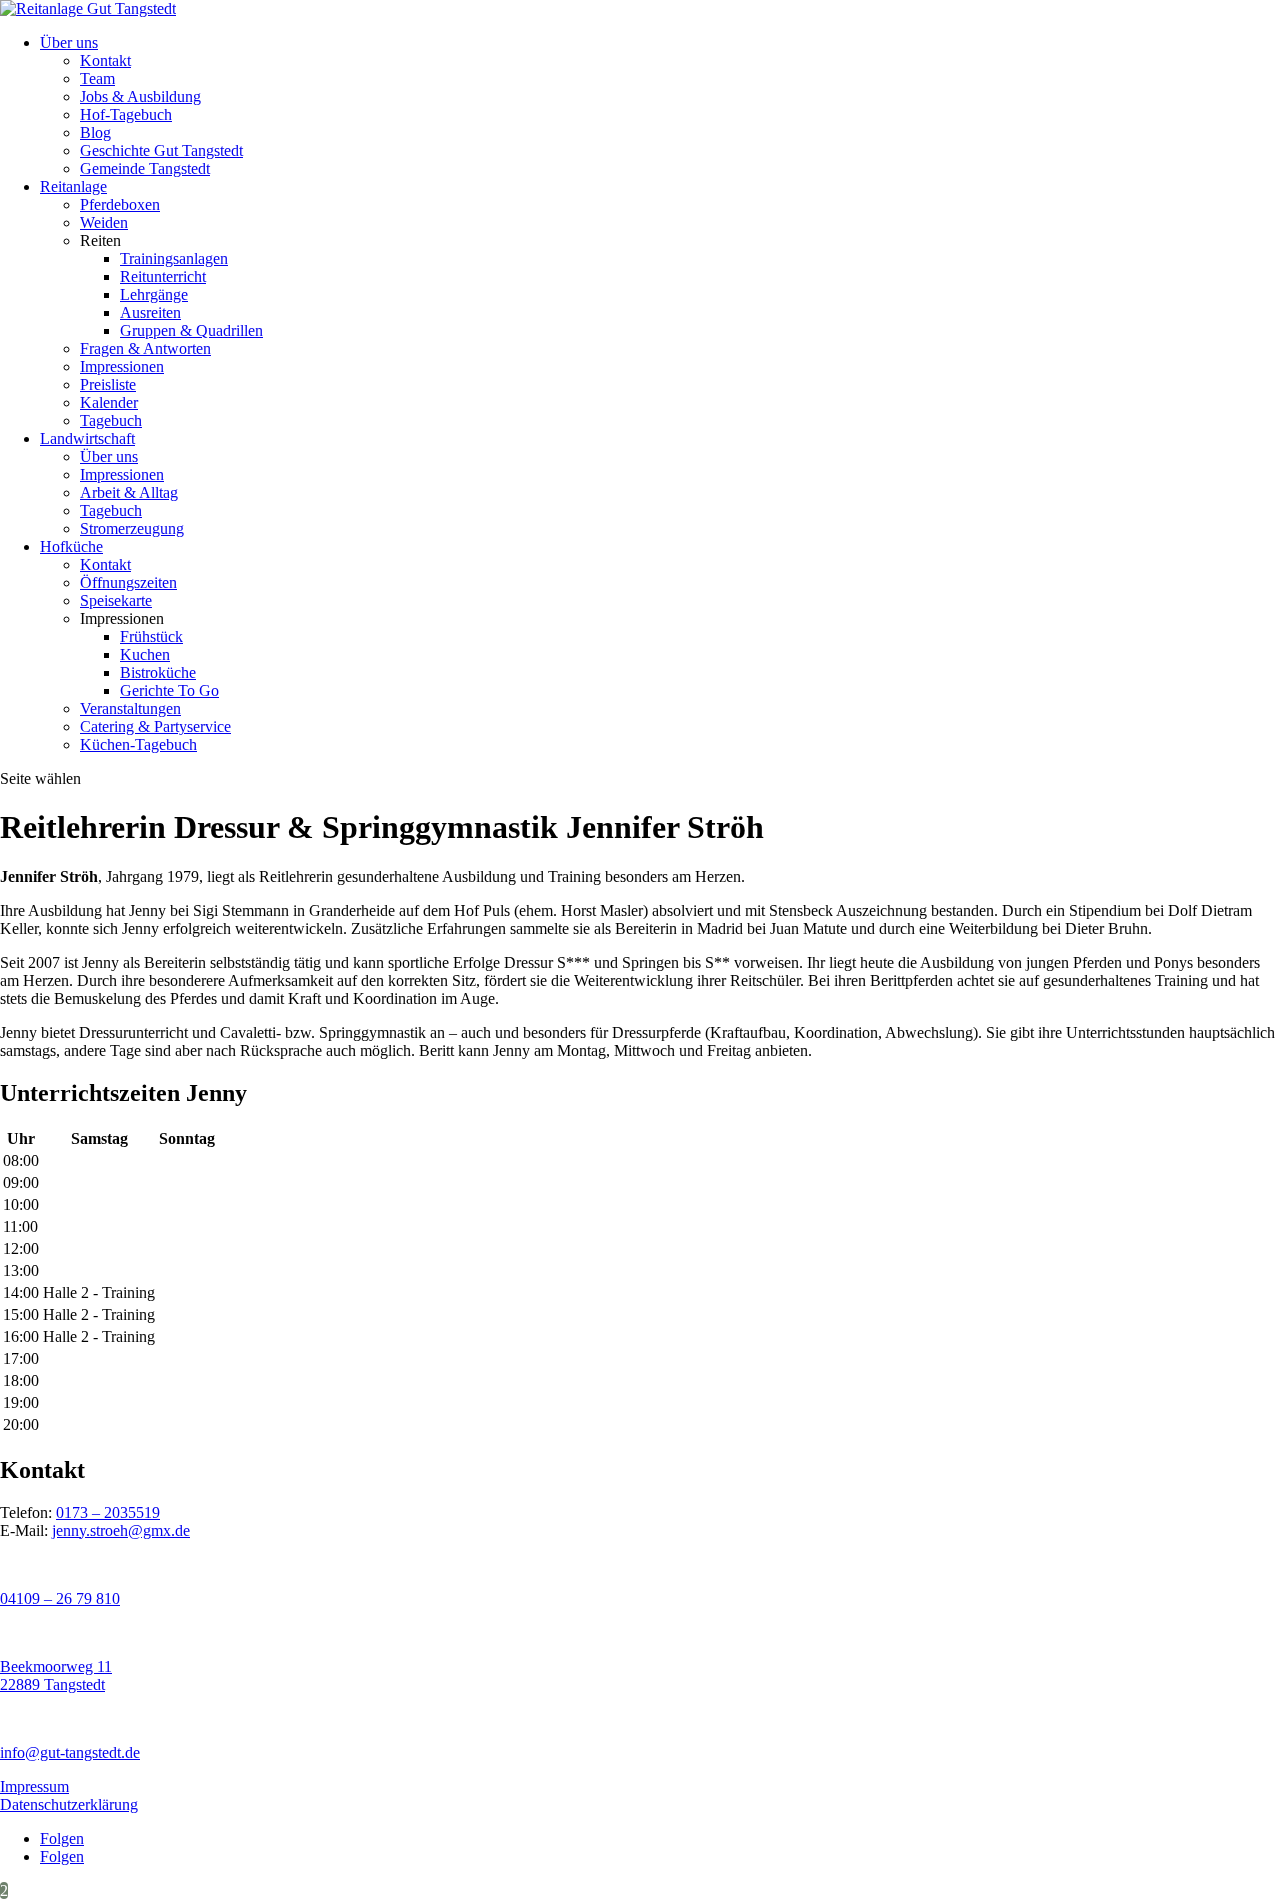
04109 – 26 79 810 (60, 1598)
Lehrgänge (154, 294)
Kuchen (145, 654)
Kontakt (105, 60)
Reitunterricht (163, 276)
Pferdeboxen (120, 204)
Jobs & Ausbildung (140, 96)
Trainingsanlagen (174, 258)
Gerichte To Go (169, 690)
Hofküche (71, 546)
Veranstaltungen (130, 708)
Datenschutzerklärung (69, 1804)
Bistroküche (158, 672)
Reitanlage (73, 186)
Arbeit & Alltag (129, 492)
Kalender (109, 402)
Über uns (69, 42)
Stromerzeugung (132, 528)
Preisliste (108, 384)
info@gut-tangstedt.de (70, 1752)
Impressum (34, 1786)
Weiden (104, 222)
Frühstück (151, 636)
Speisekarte (116, 600)
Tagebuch (111, 420)
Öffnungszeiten (128, 582)
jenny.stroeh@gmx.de (121, 1530)
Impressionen (122, 366)
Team (97, 78)
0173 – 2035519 (108, 1512)
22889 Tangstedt (52, 1684)
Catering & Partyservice (155, 726)
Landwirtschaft (87, 438)
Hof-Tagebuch (126, 114)
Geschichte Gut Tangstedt (161, 150)
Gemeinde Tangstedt (145, 168)
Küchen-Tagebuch (138, 744)
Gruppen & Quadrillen (191, 330)
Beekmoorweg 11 (56, 1666)
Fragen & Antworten (145, 348)
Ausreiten (150, 312)
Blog (95, 132)
